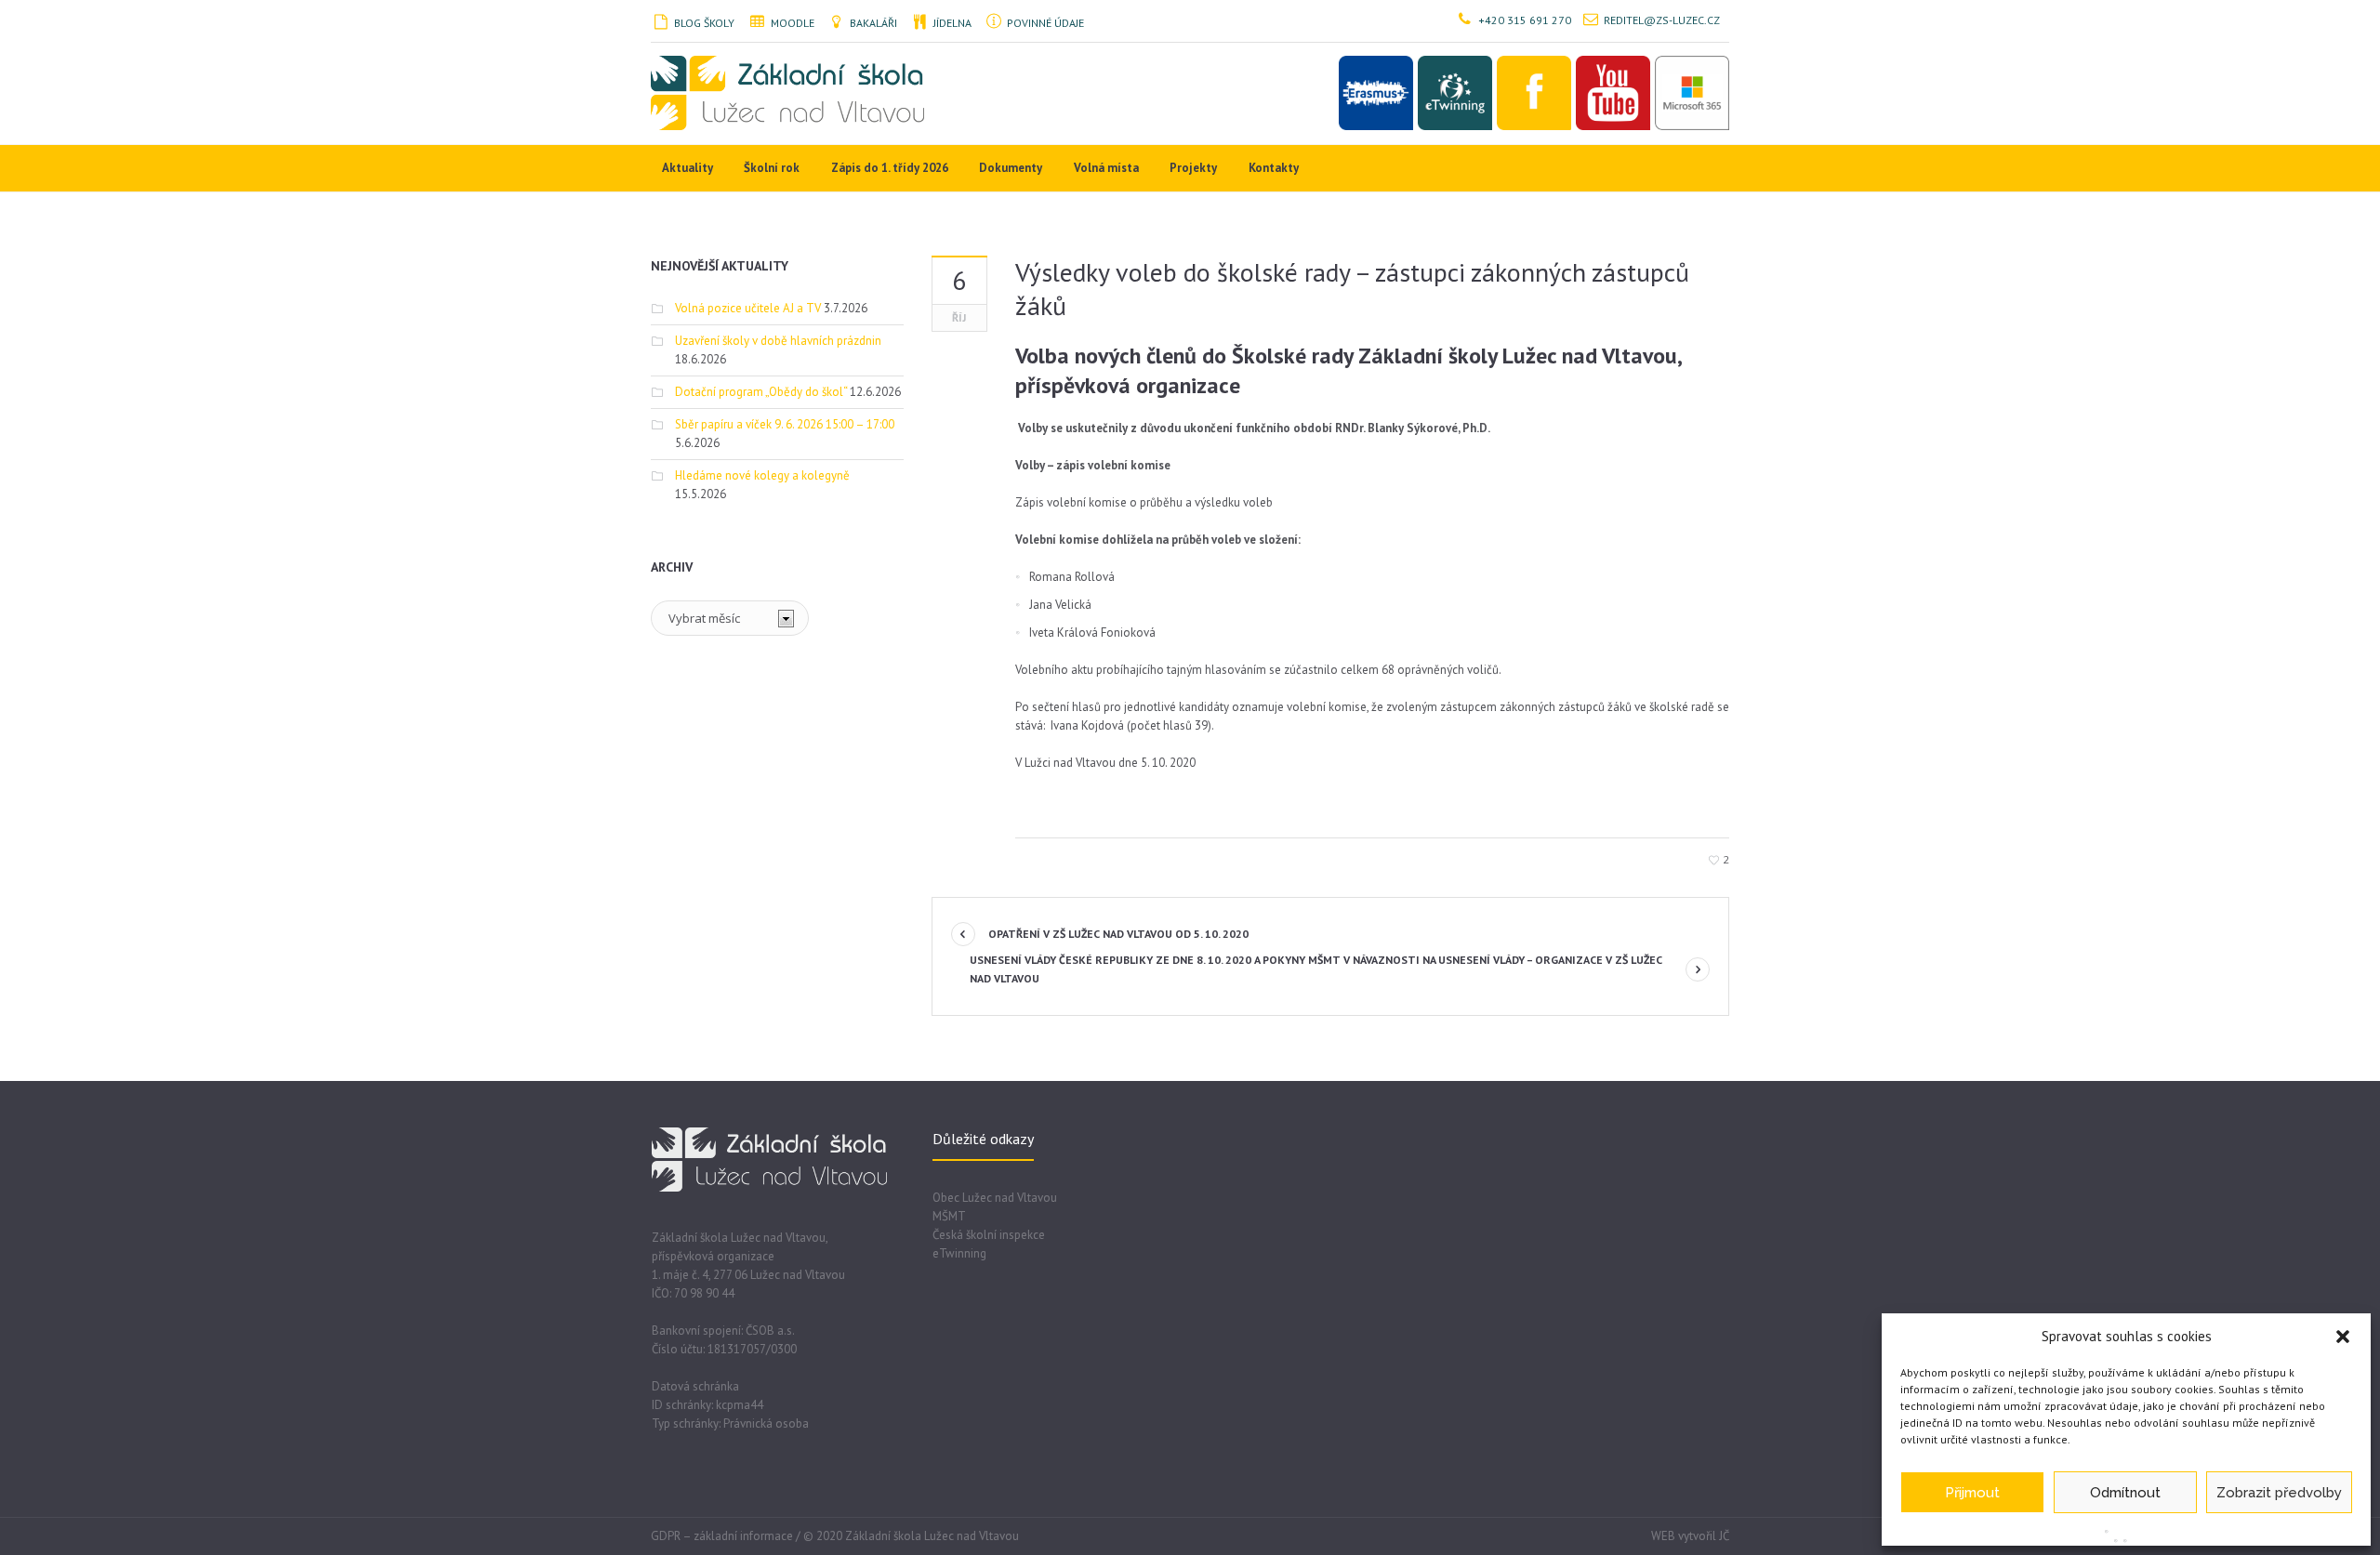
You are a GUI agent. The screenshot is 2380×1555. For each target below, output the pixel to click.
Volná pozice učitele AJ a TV (748, 308)
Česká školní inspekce (989, 1235)
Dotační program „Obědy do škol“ (761, 392)
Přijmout (1972, 1493)
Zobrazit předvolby (2279, 1493)
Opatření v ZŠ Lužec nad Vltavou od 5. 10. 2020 (1118, 934)
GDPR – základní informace (722, 1536)
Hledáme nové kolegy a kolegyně (762, 475)
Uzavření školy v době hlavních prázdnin (778, 341)
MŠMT (949, 1216)
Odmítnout (2125, 1493)
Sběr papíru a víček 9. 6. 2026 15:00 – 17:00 (785, 424)
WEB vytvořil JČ (1690, 1536)
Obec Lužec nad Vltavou (995, 1198)
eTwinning (959, 1253)
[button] (2343, 1337)
